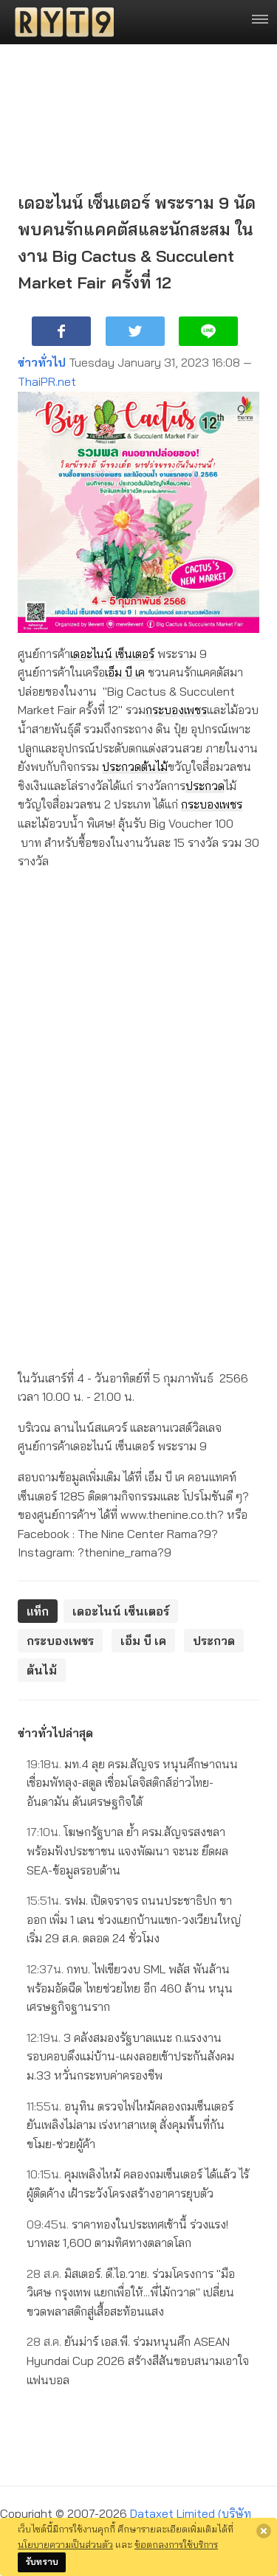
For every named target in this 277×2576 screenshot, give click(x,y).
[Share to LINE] (208, 331)
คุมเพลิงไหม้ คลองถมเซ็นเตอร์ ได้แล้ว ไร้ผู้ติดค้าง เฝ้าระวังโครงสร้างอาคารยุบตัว (138, 2184)
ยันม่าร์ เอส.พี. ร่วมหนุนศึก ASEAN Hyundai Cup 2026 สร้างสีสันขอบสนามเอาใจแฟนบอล (138, 2360)
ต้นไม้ (154, 766)
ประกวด (122, 766)
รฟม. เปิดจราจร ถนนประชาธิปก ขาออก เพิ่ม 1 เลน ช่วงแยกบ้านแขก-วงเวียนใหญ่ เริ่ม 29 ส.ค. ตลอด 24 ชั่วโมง (134, 1919)
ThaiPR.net (47, 381)
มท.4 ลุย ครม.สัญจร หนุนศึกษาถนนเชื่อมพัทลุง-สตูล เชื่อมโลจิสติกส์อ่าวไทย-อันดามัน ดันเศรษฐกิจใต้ (132, 1783)
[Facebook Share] (61, 331)
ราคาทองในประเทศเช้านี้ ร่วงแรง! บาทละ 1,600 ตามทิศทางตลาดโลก (127, 2234)
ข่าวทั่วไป (42, 362)
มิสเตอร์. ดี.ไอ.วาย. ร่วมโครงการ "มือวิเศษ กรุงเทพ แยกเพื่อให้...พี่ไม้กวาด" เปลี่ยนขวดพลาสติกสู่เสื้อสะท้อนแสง (131, 2292)
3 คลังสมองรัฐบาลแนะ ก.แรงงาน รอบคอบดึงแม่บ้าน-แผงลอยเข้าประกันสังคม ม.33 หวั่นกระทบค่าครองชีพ (130, 2056)
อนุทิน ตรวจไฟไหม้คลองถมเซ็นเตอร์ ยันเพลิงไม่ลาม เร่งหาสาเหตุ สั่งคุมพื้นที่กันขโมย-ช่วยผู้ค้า (130, 2125)
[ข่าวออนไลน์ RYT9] (60, 22)
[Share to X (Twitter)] (135, 331)
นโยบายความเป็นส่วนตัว (65, 2544)
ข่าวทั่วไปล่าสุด (55, 1733)
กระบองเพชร (176, 710)
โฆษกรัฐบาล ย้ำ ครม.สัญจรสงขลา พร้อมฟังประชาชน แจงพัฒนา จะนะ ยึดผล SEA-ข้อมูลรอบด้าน (127, 1850)
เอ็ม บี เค (125, 672)
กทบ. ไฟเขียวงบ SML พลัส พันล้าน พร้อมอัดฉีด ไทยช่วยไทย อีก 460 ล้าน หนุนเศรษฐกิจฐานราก (130, 1988)
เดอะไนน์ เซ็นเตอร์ (112, 654)
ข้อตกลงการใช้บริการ (176, 2544)
